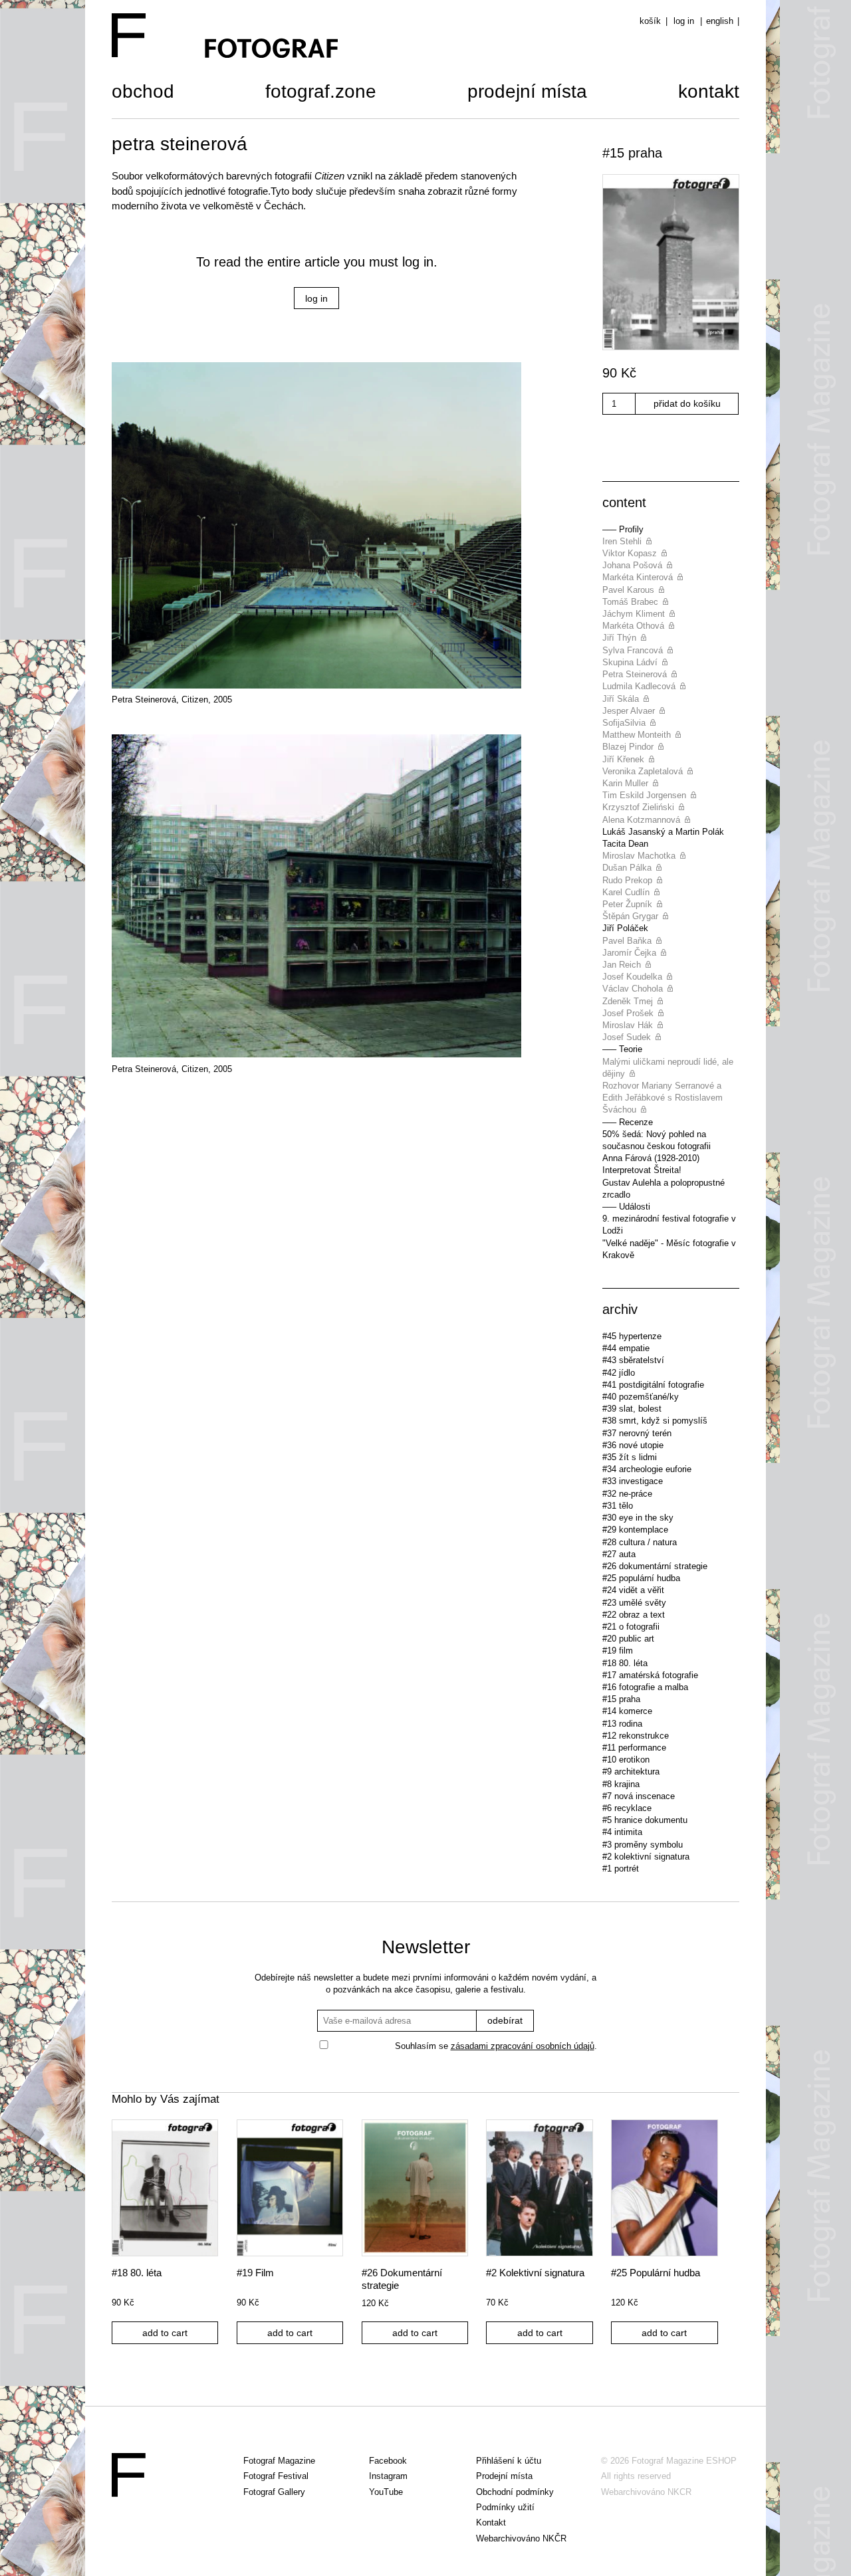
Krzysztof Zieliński (638, 807)
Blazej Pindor (628, 747)
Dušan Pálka (627, 868)
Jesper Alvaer (629, 711)
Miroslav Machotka (639, 856)
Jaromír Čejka (629, 953)
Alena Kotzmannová (641, 820)
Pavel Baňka (627, 941)
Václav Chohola (633, 989)
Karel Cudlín (626, 892)
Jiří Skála (621, 699)
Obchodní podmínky (515, 2492)
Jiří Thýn (619, 638)
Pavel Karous (628, 590)
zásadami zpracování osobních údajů (523, 2046)
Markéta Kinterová (638, 577)
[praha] (671, 264)
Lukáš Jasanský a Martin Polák (663, 832)
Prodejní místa (527, 93)
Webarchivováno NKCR (646, 2492)
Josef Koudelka (632, 977)
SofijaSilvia (624, 723)
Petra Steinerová (635, 674)
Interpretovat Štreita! (642, 1170)
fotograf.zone (321, 93)
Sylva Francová (633, 650)
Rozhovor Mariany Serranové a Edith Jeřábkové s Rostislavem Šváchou (663, 1098)
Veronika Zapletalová (643, 771)
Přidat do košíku (687, 403)
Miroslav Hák (628, 1025)
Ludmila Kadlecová (639, 686)
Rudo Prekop (627, 880)
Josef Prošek (628, 1013)
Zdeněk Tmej (628, 1001)
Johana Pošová (632, 565)
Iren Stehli (622, 541)
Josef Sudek (627, 1037)
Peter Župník (627, 904)
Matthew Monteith (637, 735)
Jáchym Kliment (634, 614)
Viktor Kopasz (630, 553)
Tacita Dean (625, 844)
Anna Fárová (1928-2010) (651, 1158)
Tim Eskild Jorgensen (644, 795)
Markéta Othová (633, 626)
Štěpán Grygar (630, 916)
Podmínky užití (505, 2507)
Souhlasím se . (496, 2046)
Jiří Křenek (623, 759)
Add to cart (165, 2333)
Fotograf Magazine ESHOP (684, 2461)
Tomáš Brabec (630, 602)
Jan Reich (622, 965)
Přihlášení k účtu (509, 2461)
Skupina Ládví (630, 662)
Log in (684, 21)
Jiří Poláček (625, 928)
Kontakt (709, 93)
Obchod (143, 93)
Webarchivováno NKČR (521, 2538)
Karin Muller (625, 783)
